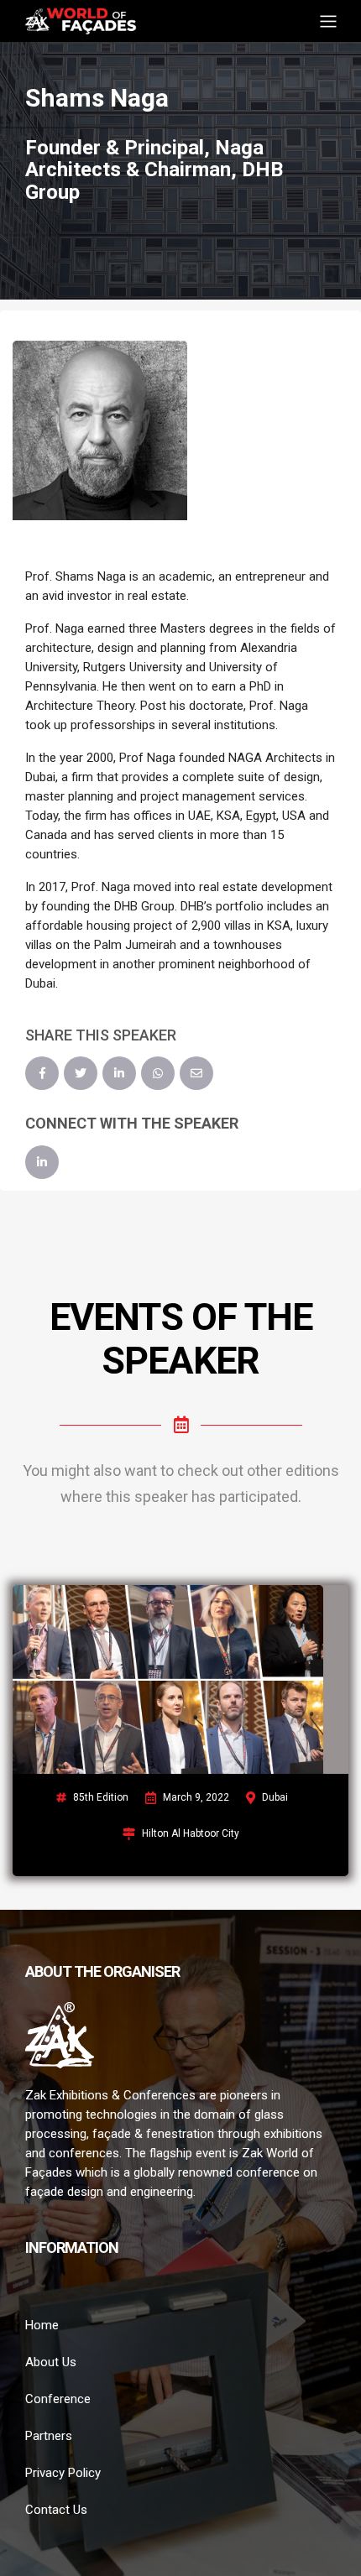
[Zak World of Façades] (81, 20)
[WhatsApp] (158, 1073)
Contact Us (56, 2510)
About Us (51, 2362)
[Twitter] (81, 1073)
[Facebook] (42, 1073)
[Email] (196, 1073)
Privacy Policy (63, 2473)
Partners (49, 2436)
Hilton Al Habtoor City (191, 1833)
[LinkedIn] (119, 1073)
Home (42, 2325)
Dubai (275, 1797)
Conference (58, 2399)
